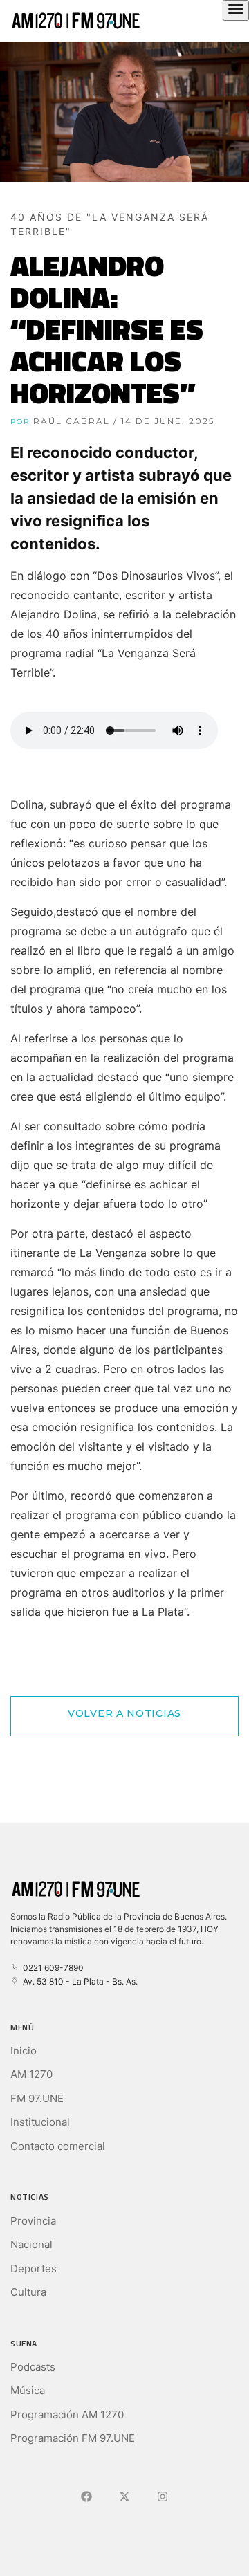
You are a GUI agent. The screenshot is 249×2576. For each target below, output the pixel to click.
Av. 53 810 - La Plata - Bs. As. (78, 1981)
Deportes (34, 2269)
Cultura (28, 2292)
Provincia (33, 2221)
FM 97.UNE (37, 2098)
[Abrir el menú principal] (236, 10)
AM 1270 (31, 2074)
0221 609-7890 (51, 1968)
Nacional (31, 2244)
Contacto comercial (58, 2146)
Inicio (24, 2051)
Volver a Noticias (124, 1713)
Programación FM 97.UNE (73, 2438)
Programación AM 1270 (67, 2414)
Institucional (40, 2122)
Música (28, 2390)
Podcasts (33, 2367)
